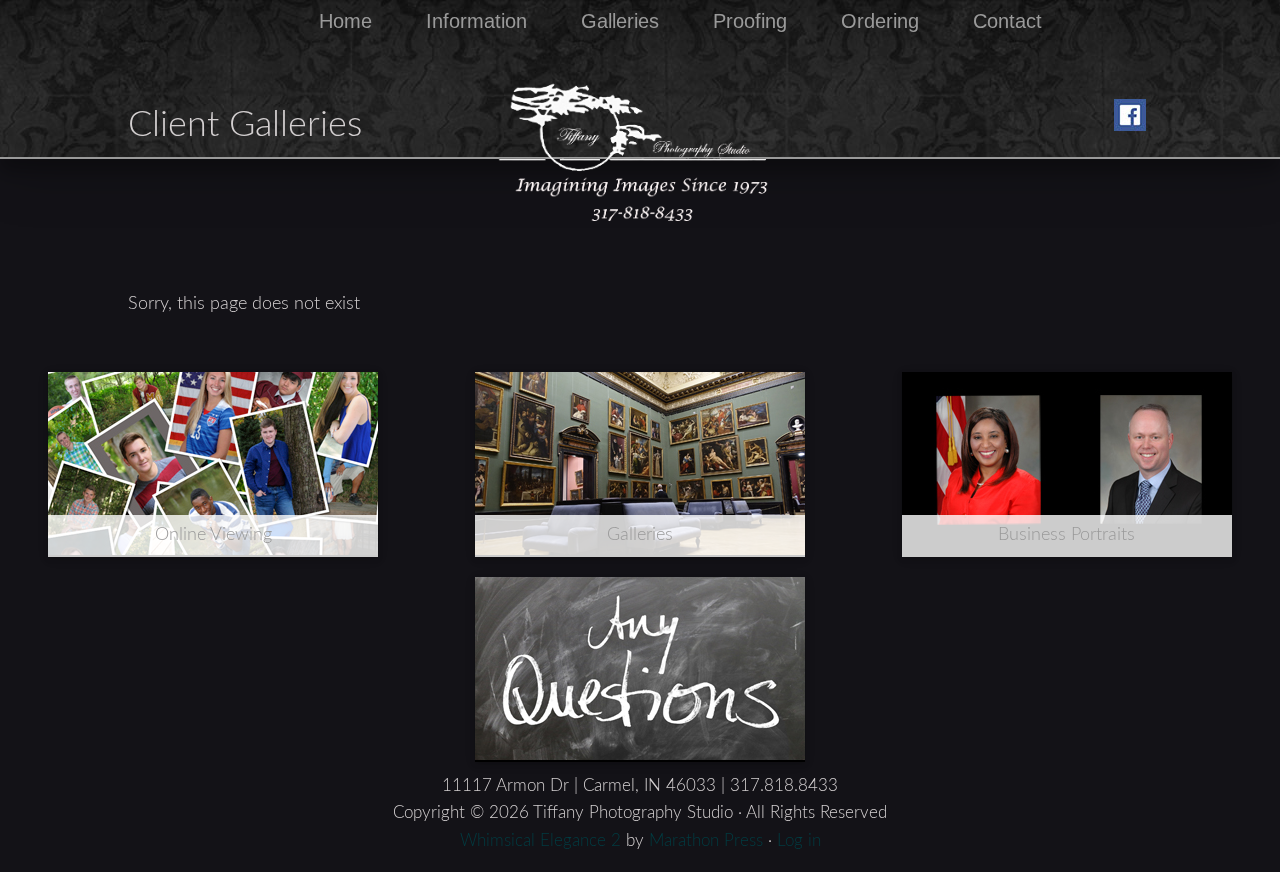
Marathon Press (706, 840)
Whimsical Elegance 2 (540, 840)
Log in (799, 840)
